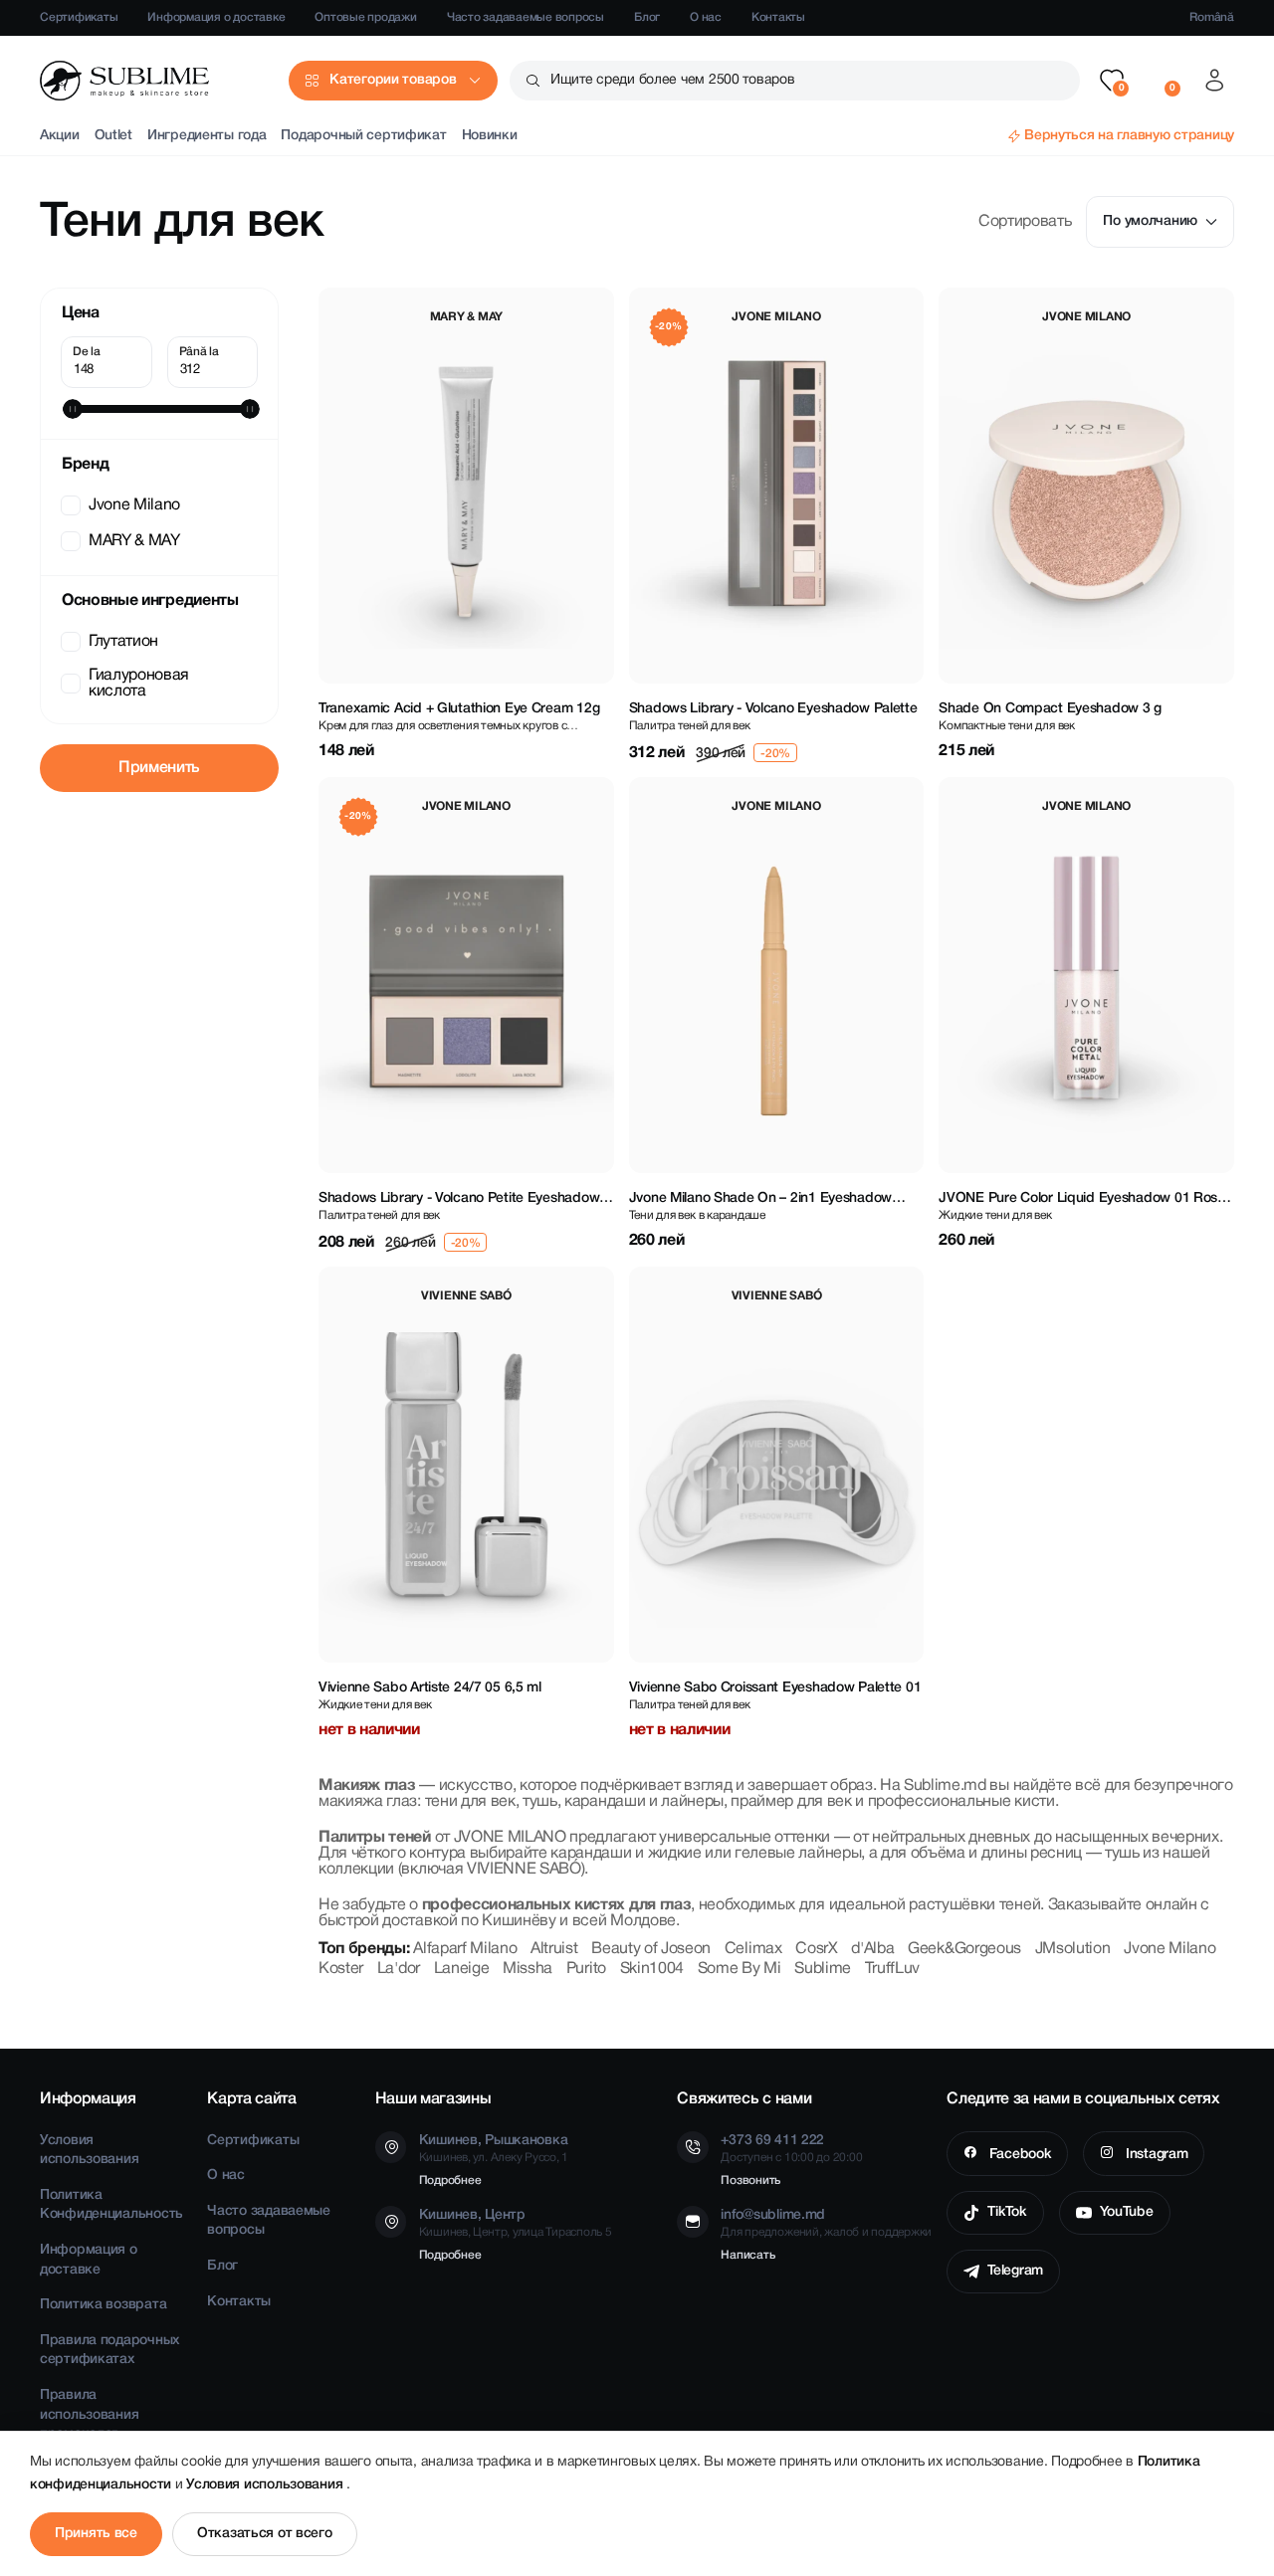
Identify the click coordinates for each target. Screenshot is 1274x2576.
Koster (341, 1969)
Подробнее (450, 2180)
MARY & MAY (134, 541)
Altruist (554, 1949)
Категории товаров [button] (393, 80)
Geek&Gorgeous (964, 1949)
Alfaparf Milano (465, 1949)
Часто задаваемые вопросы (526, 17)
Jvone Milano (134, 505)
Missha (528, 1969)
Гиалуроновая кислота (139, 684)
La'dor (399, 1969)
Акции (60, 136)
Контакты (778, 17)
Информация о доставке (216, 17)
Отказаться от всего (265, 2534)
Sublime (823, 1969)
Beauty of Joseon (651, 1949)
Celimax (753, 1949)
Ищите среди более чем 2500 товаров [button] (672, 80)
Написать (747, 2255)
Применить (159, 768)
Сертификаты (79, 17)
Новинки (490, 136)
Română (1212, 17)
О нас (706, 17)
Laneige (462, 1969)
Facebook (1018, 2155)
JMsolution (1073, 1949)
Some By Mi (740, 1969)
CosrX (816, 1949)
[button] (1112, 81)
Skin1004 (652, 1969)
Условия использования (266, 2485)
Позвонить (750, 2180)
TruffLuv (892, 1969)
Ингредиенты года (207, 136)
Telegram (1015, 2271)
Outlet (113, 136)
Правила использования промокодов (89, 2415)
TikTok (1007, 2212)
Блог (647, 17)
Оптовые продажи (365, 17)
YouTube (1127, 2212)
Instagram (1155, 2155)
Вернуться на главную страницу (1129, 136)
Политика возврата (103, 2305)
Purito (586, 1969)
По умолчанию (1150, 221)
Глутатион (123, 642)
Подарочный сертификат (363, 136)
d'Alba (872, 1949)
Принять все (96, 2534)
